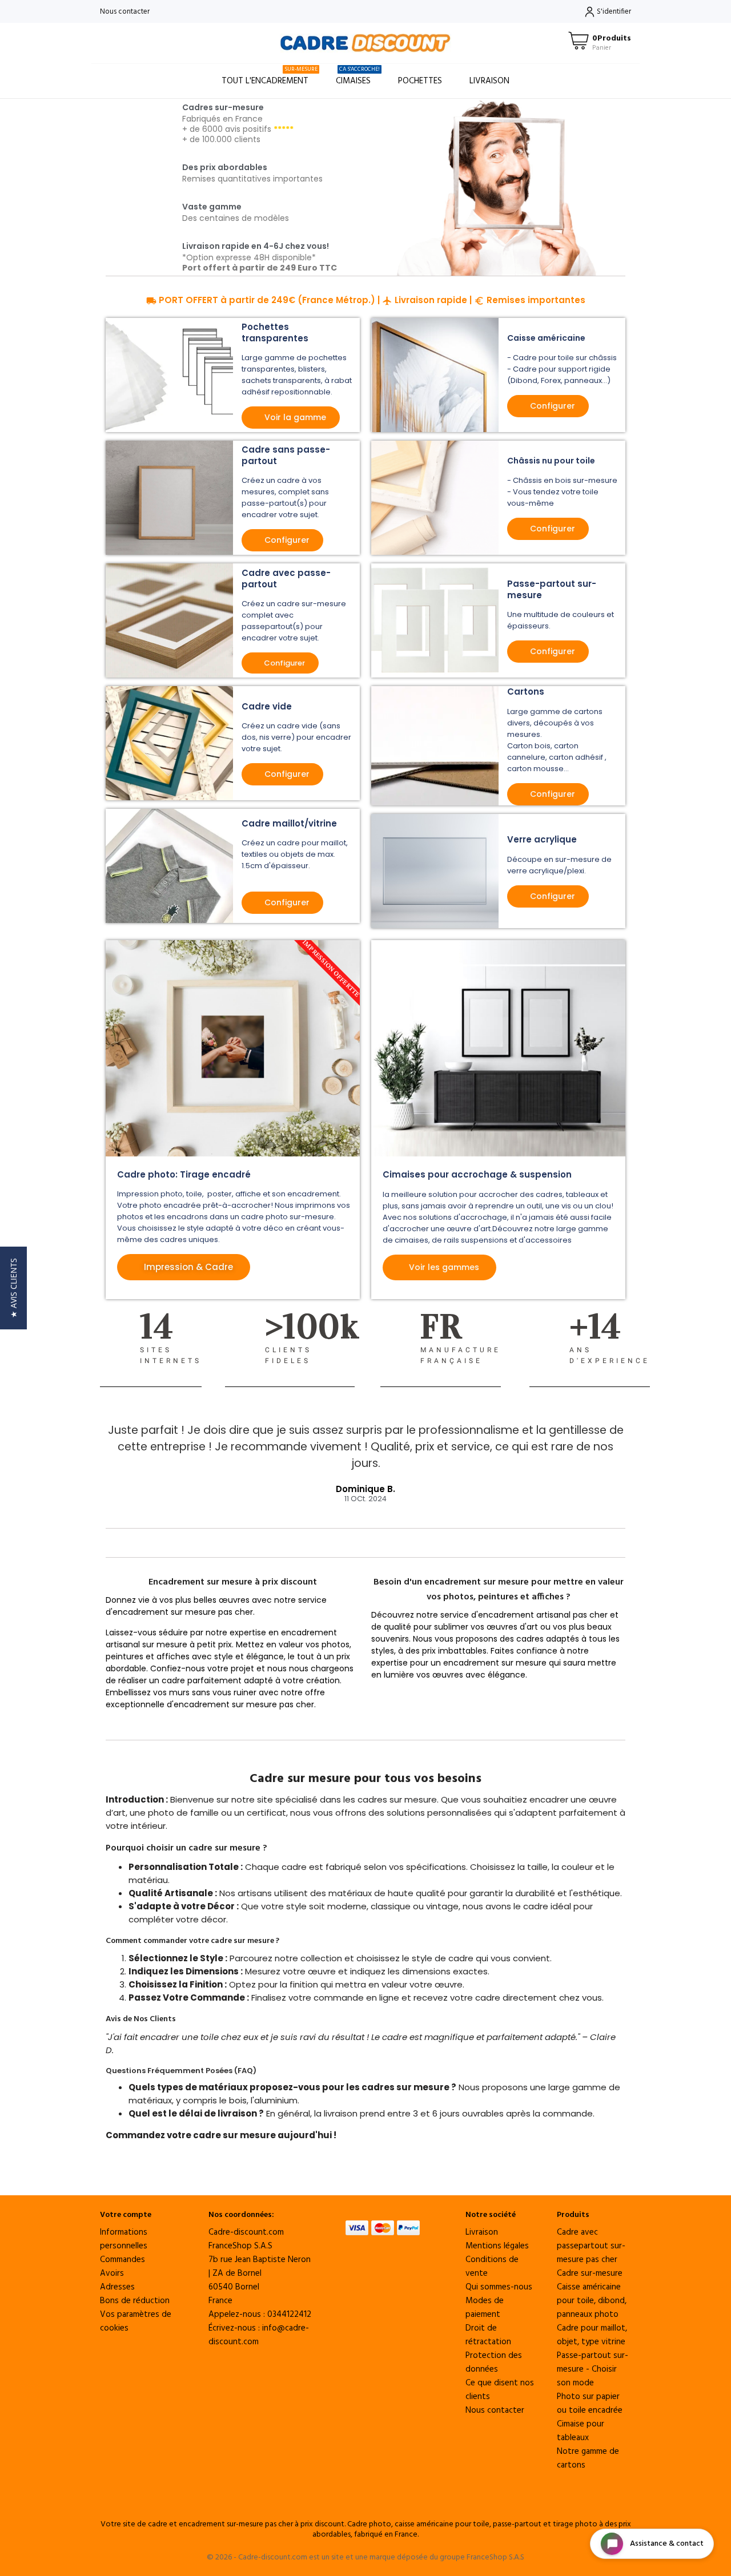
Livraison (489, 81)
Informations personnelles (124, 2239)
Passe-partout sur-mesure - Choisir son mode (593, 2369)
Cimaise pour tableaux (581, 2431)
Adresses (117, 2287)
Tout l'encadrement (270, 76)
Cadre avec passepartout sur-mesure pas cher (591, 2246)
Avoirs (112, 2273)
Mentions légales (497, 2246)
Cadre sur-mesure (590, 2273)
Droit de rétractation (488, 2335)
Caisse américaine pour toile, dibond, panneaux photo (592, 2301)
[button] (13, 1288)
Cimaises (358, 76)
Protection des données (494, 2363)
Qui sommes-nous (499, 2287)
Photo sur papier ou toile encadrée (590, 2404)
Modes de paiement (485, 2308)
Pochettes (420, 81)
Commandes (122, 2260)
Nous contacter (125, 12)
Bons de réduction (135, 2301)
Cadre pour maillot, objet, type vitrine (592, 2335)
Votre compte (126, 2215)
